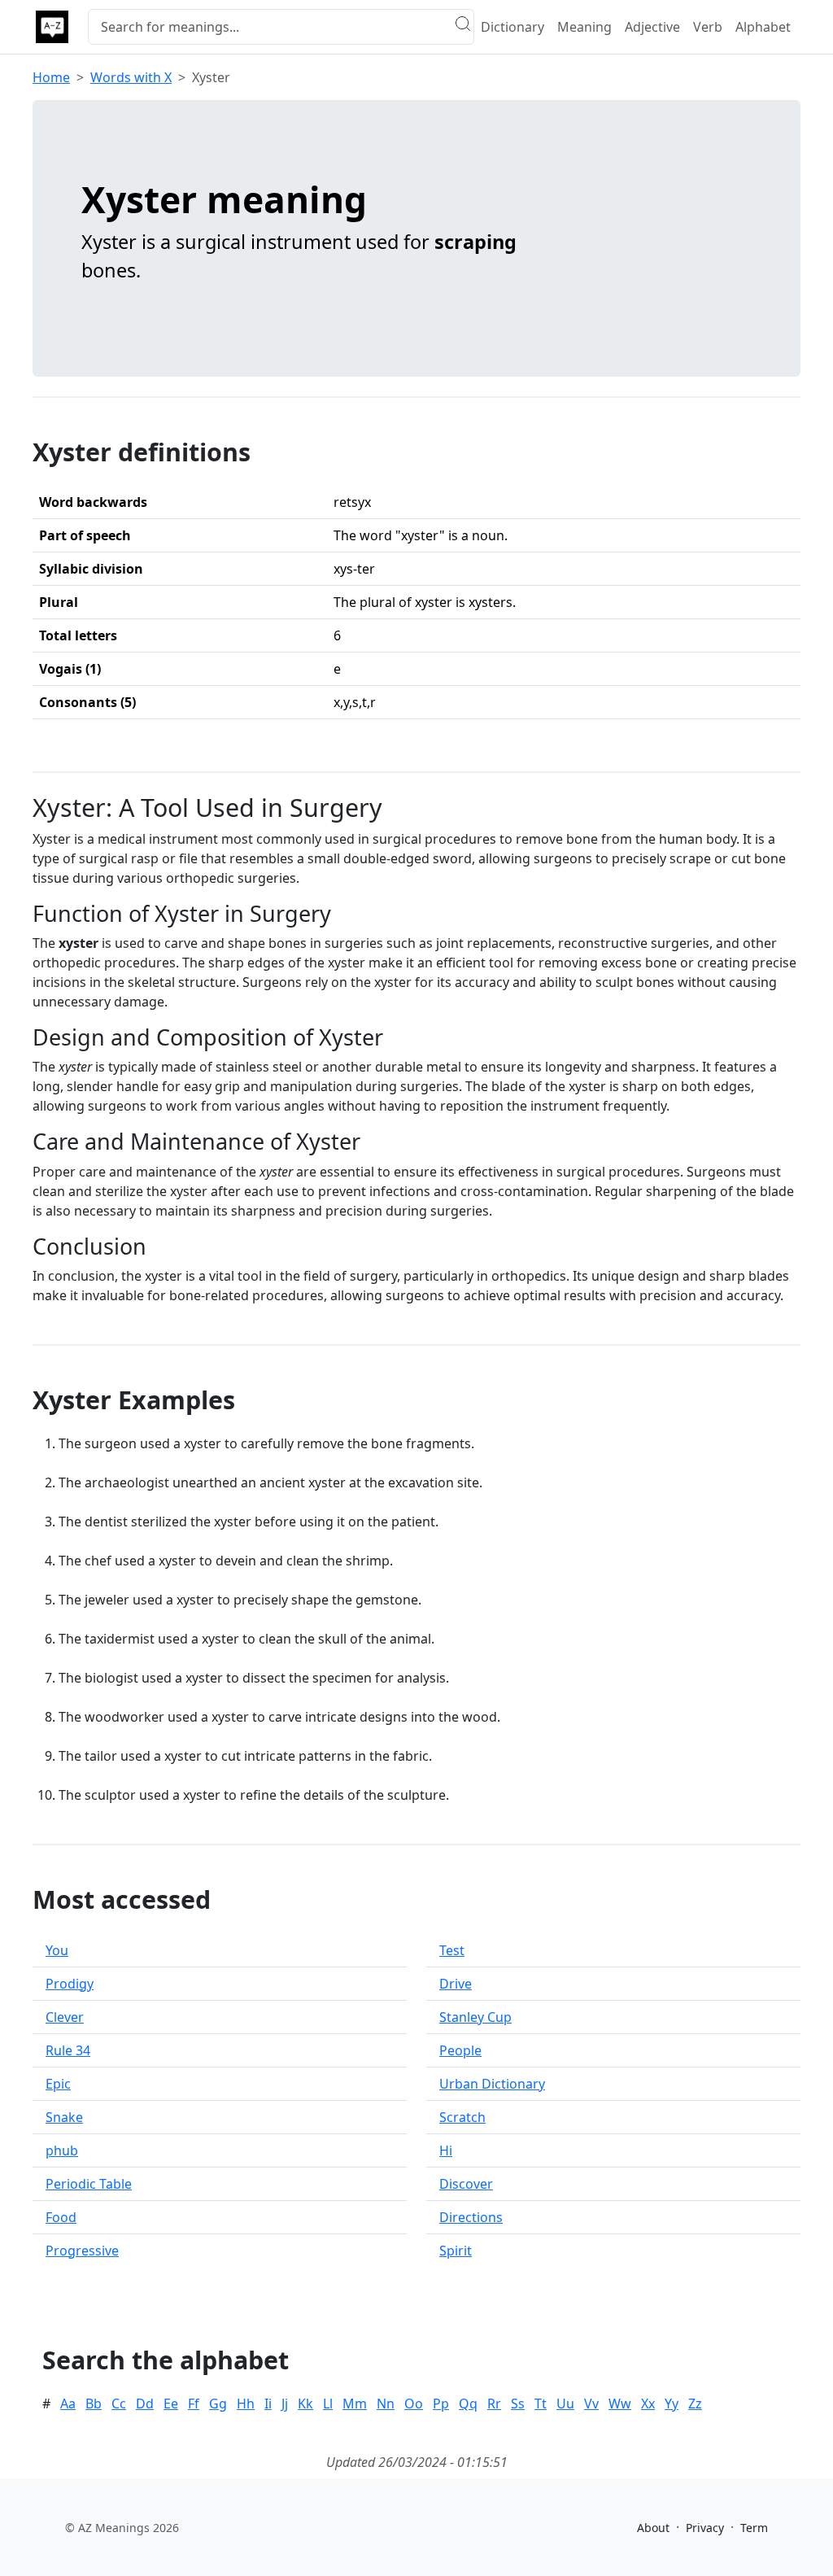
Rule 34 (68, 2050)
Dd (145, 2404)
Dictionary (512, 27)
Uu (565, 2404)
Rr (494, 2404)
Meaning (584, 27)
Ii (268, 2404)
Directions (471, 2217)
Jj (285, 2404)
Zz (695, 2404)
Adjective (652, 27)
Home (51, 77)
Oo (414, 2404)
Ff (194, 2404)
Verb (708, 27)
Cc (119, 2404)
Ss (518, 2404)
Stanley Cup (475, 2017)
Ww (620, 2404)
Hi (446, 2150)
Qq (468, 2404)
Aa (68, 2404)
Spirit (456, 2251)
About (653, 2528)
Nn (386, 2404)
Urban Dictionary (492, 2084)
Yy (672, 2404)
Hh (246, 2404)
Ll (328, 2404)
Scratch (462, 2117)
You (57, 1950)
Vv (591, 2404)
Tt (541, 2404)
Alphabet (763, 27)
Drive (456, 1984)
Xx (648, 2404)
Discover (466, 2184)
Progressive (82, 2251)
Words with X (131, 77)
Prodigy (70, 1984)
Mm (355, 2404)
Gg (218, 2404)
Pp (441, 2404)
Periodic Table (89, 2184)
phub (62, 2150)
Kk (305, 2404)
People (460, 2050)
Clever (65, 2017)
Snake (64, 2117)
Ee (171, 2404)
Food (61, 2217)
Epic (58, 2084)
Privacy (705, 2528)
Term (754, 2528)
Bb (94, 2404)
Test (452, 1950)
